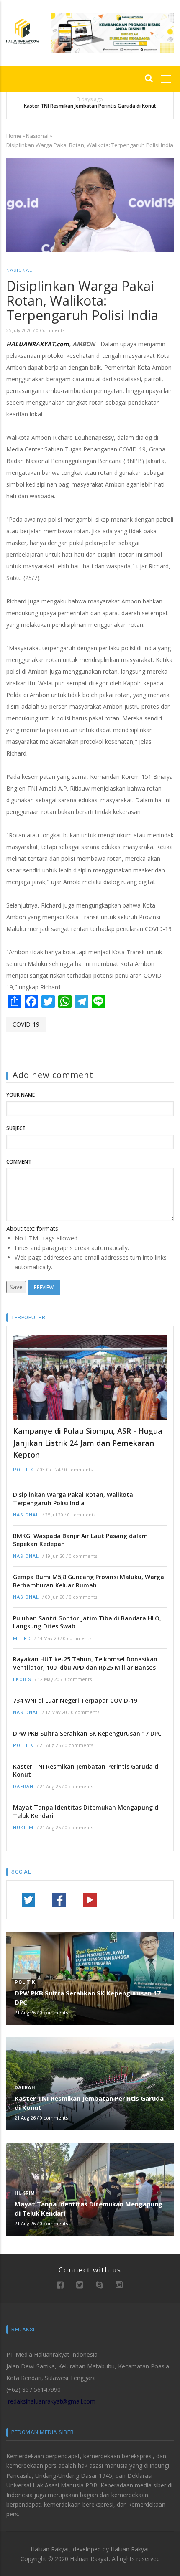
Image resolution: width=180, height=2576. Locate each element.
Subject (16, 1128)
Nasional (37, 136)
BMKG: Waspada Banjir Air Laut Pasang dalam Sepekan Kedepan (80, 1540)
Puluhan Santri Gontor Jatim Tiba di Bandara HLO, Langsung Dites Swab (87, 1622)
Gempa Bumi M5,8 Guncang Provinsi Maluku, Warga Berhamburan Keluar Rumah (89, 1581)
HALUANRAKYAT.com (38, 344)
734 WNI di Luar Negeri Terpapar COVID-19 (75, 1700)
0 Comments (50, 330)
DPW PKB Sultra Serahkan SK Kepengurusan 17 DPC (87, 1733)
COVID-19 (26, 1024)
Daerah (23, 1787)
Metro (22, 1639)
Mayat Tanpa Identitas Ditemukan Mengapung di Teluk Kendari (86, 1812)
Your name (21, 1095)
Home (14, 136)
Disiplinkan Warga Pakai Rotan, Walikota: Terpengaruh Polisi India (74, 1499)
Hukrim (23, 1828)
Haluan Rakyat (130, 2549)
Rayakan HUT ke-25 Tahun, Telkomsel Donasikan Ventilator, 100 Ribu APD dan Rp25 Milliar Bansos (85, 1663)
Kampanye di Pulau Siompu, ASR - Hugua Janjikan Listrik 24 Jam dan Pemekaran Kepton (88, 1443)
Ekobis (22, 1680)
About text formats (32, 1228)
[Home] (22, 31)
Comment (19, 1162)
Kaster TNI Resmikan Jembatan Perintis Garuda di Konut (90, 106)
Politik (23, 1470)
